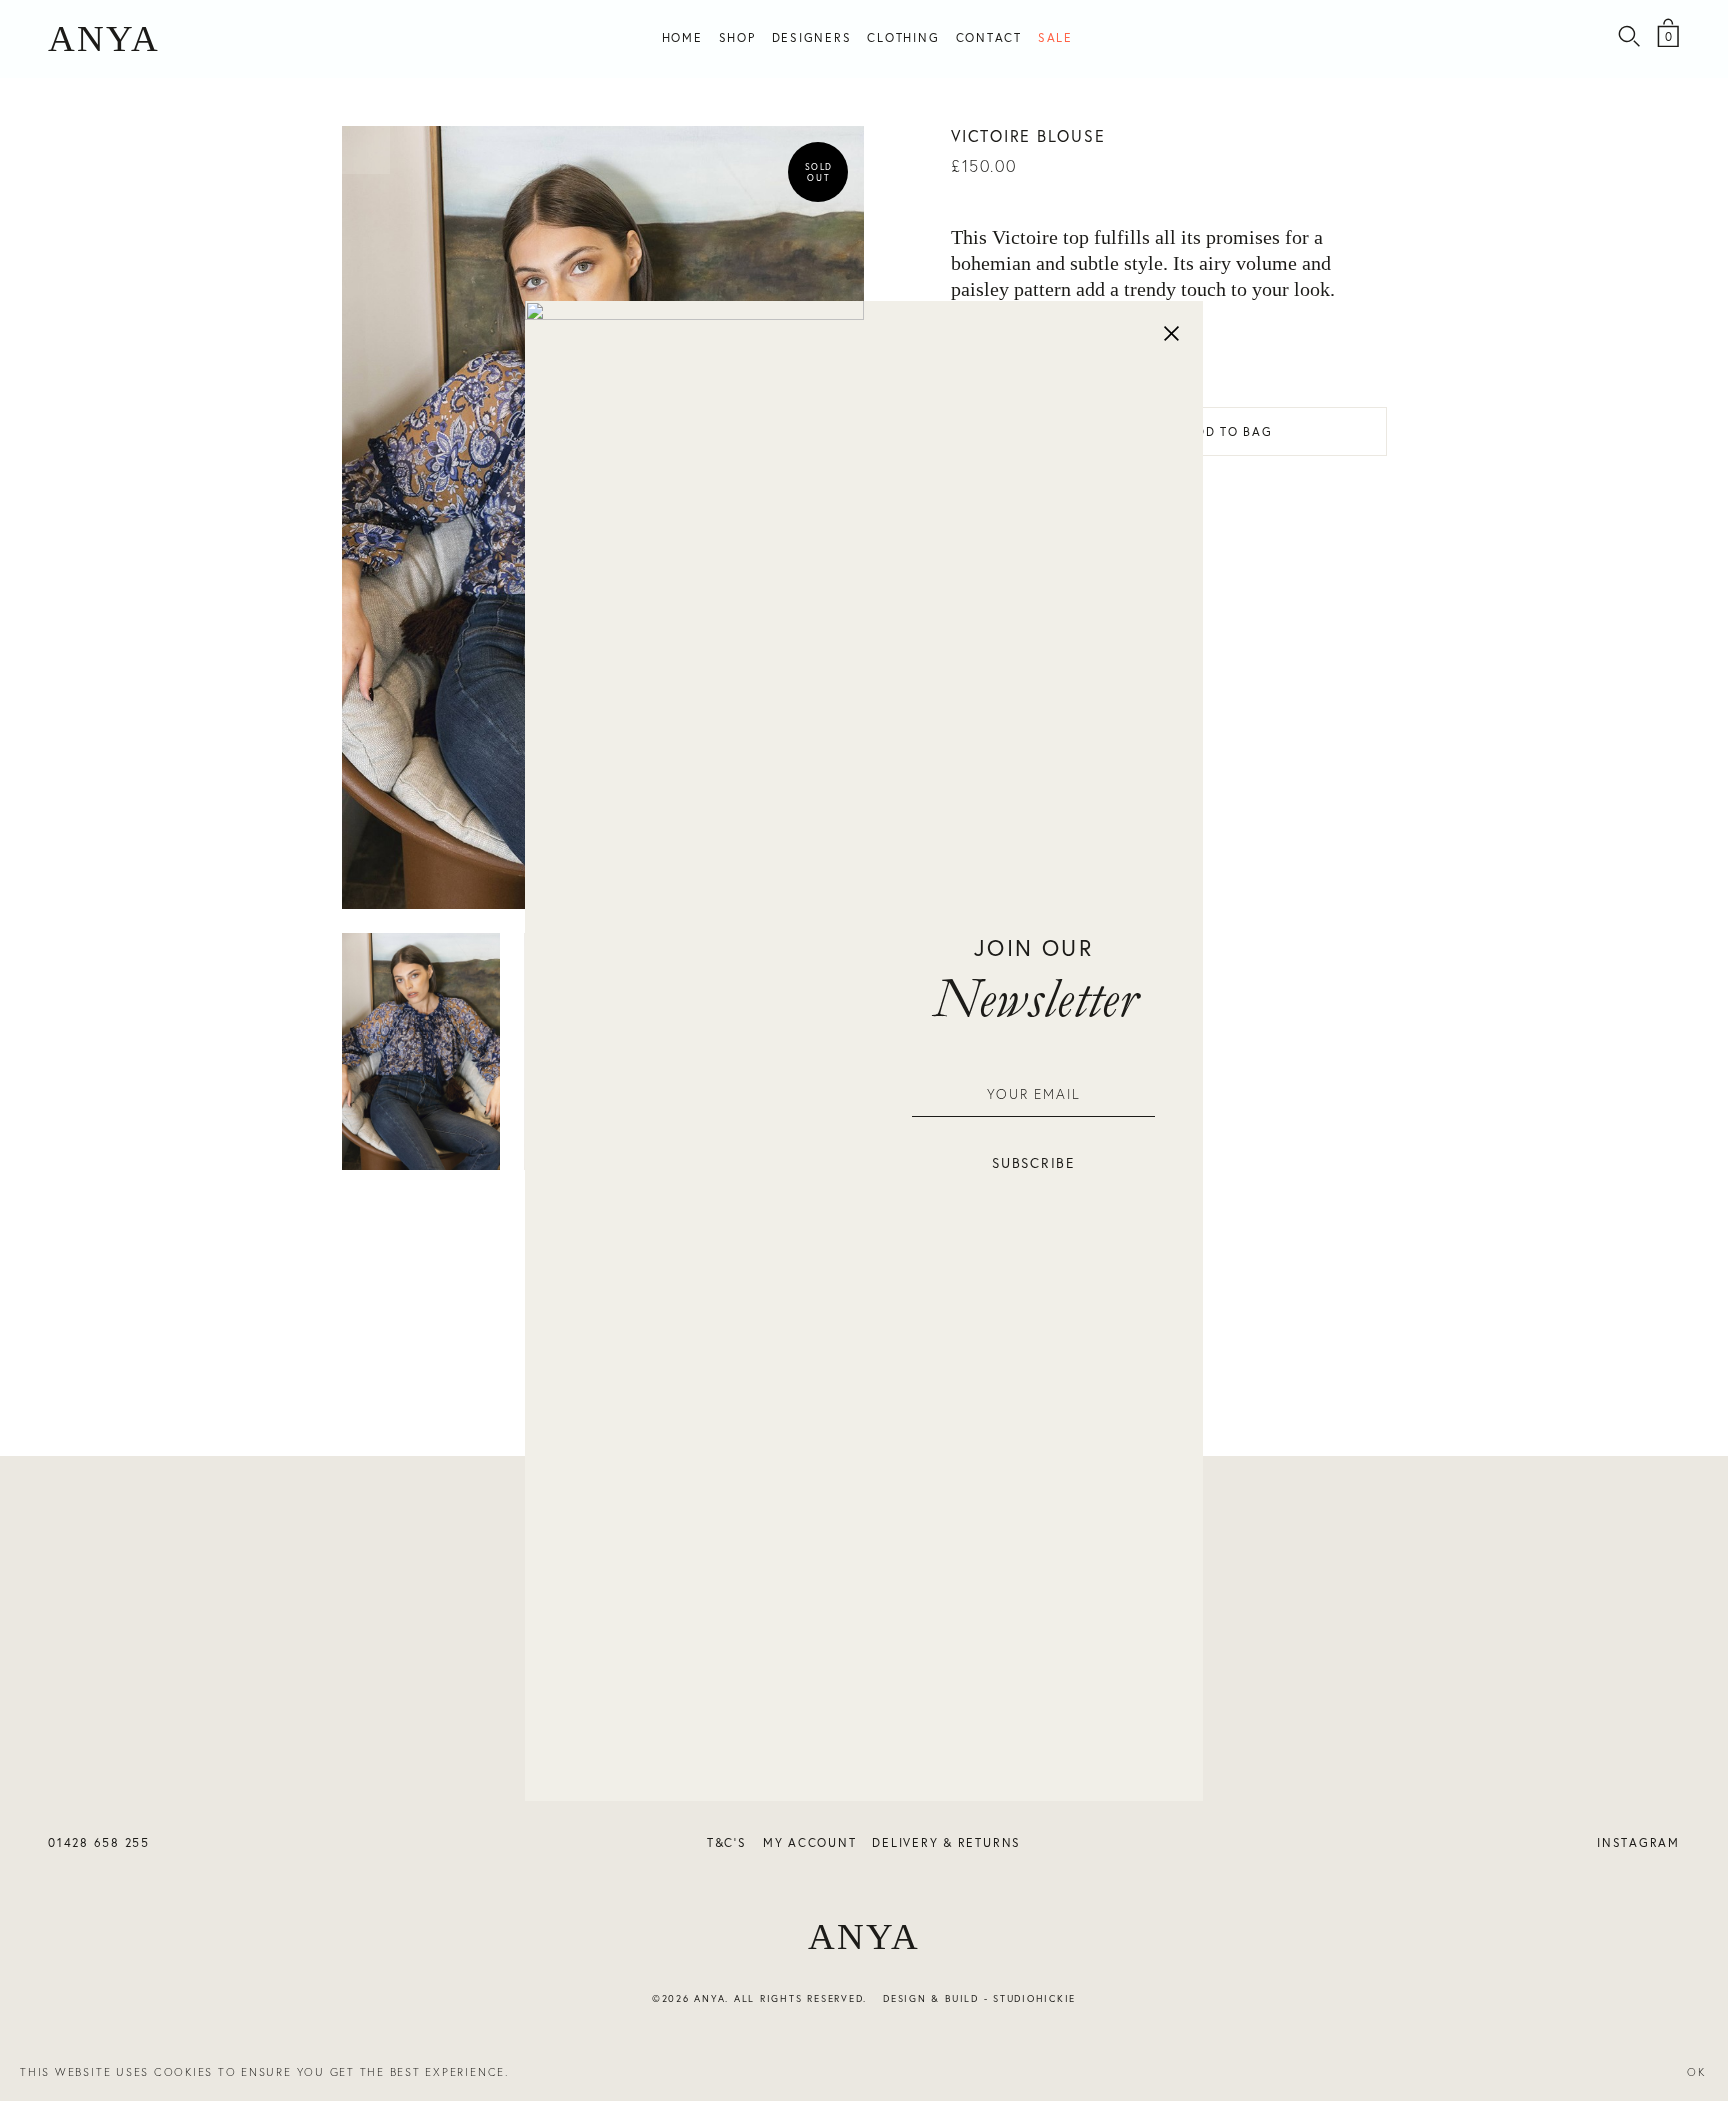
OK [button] (1696, 2071)
